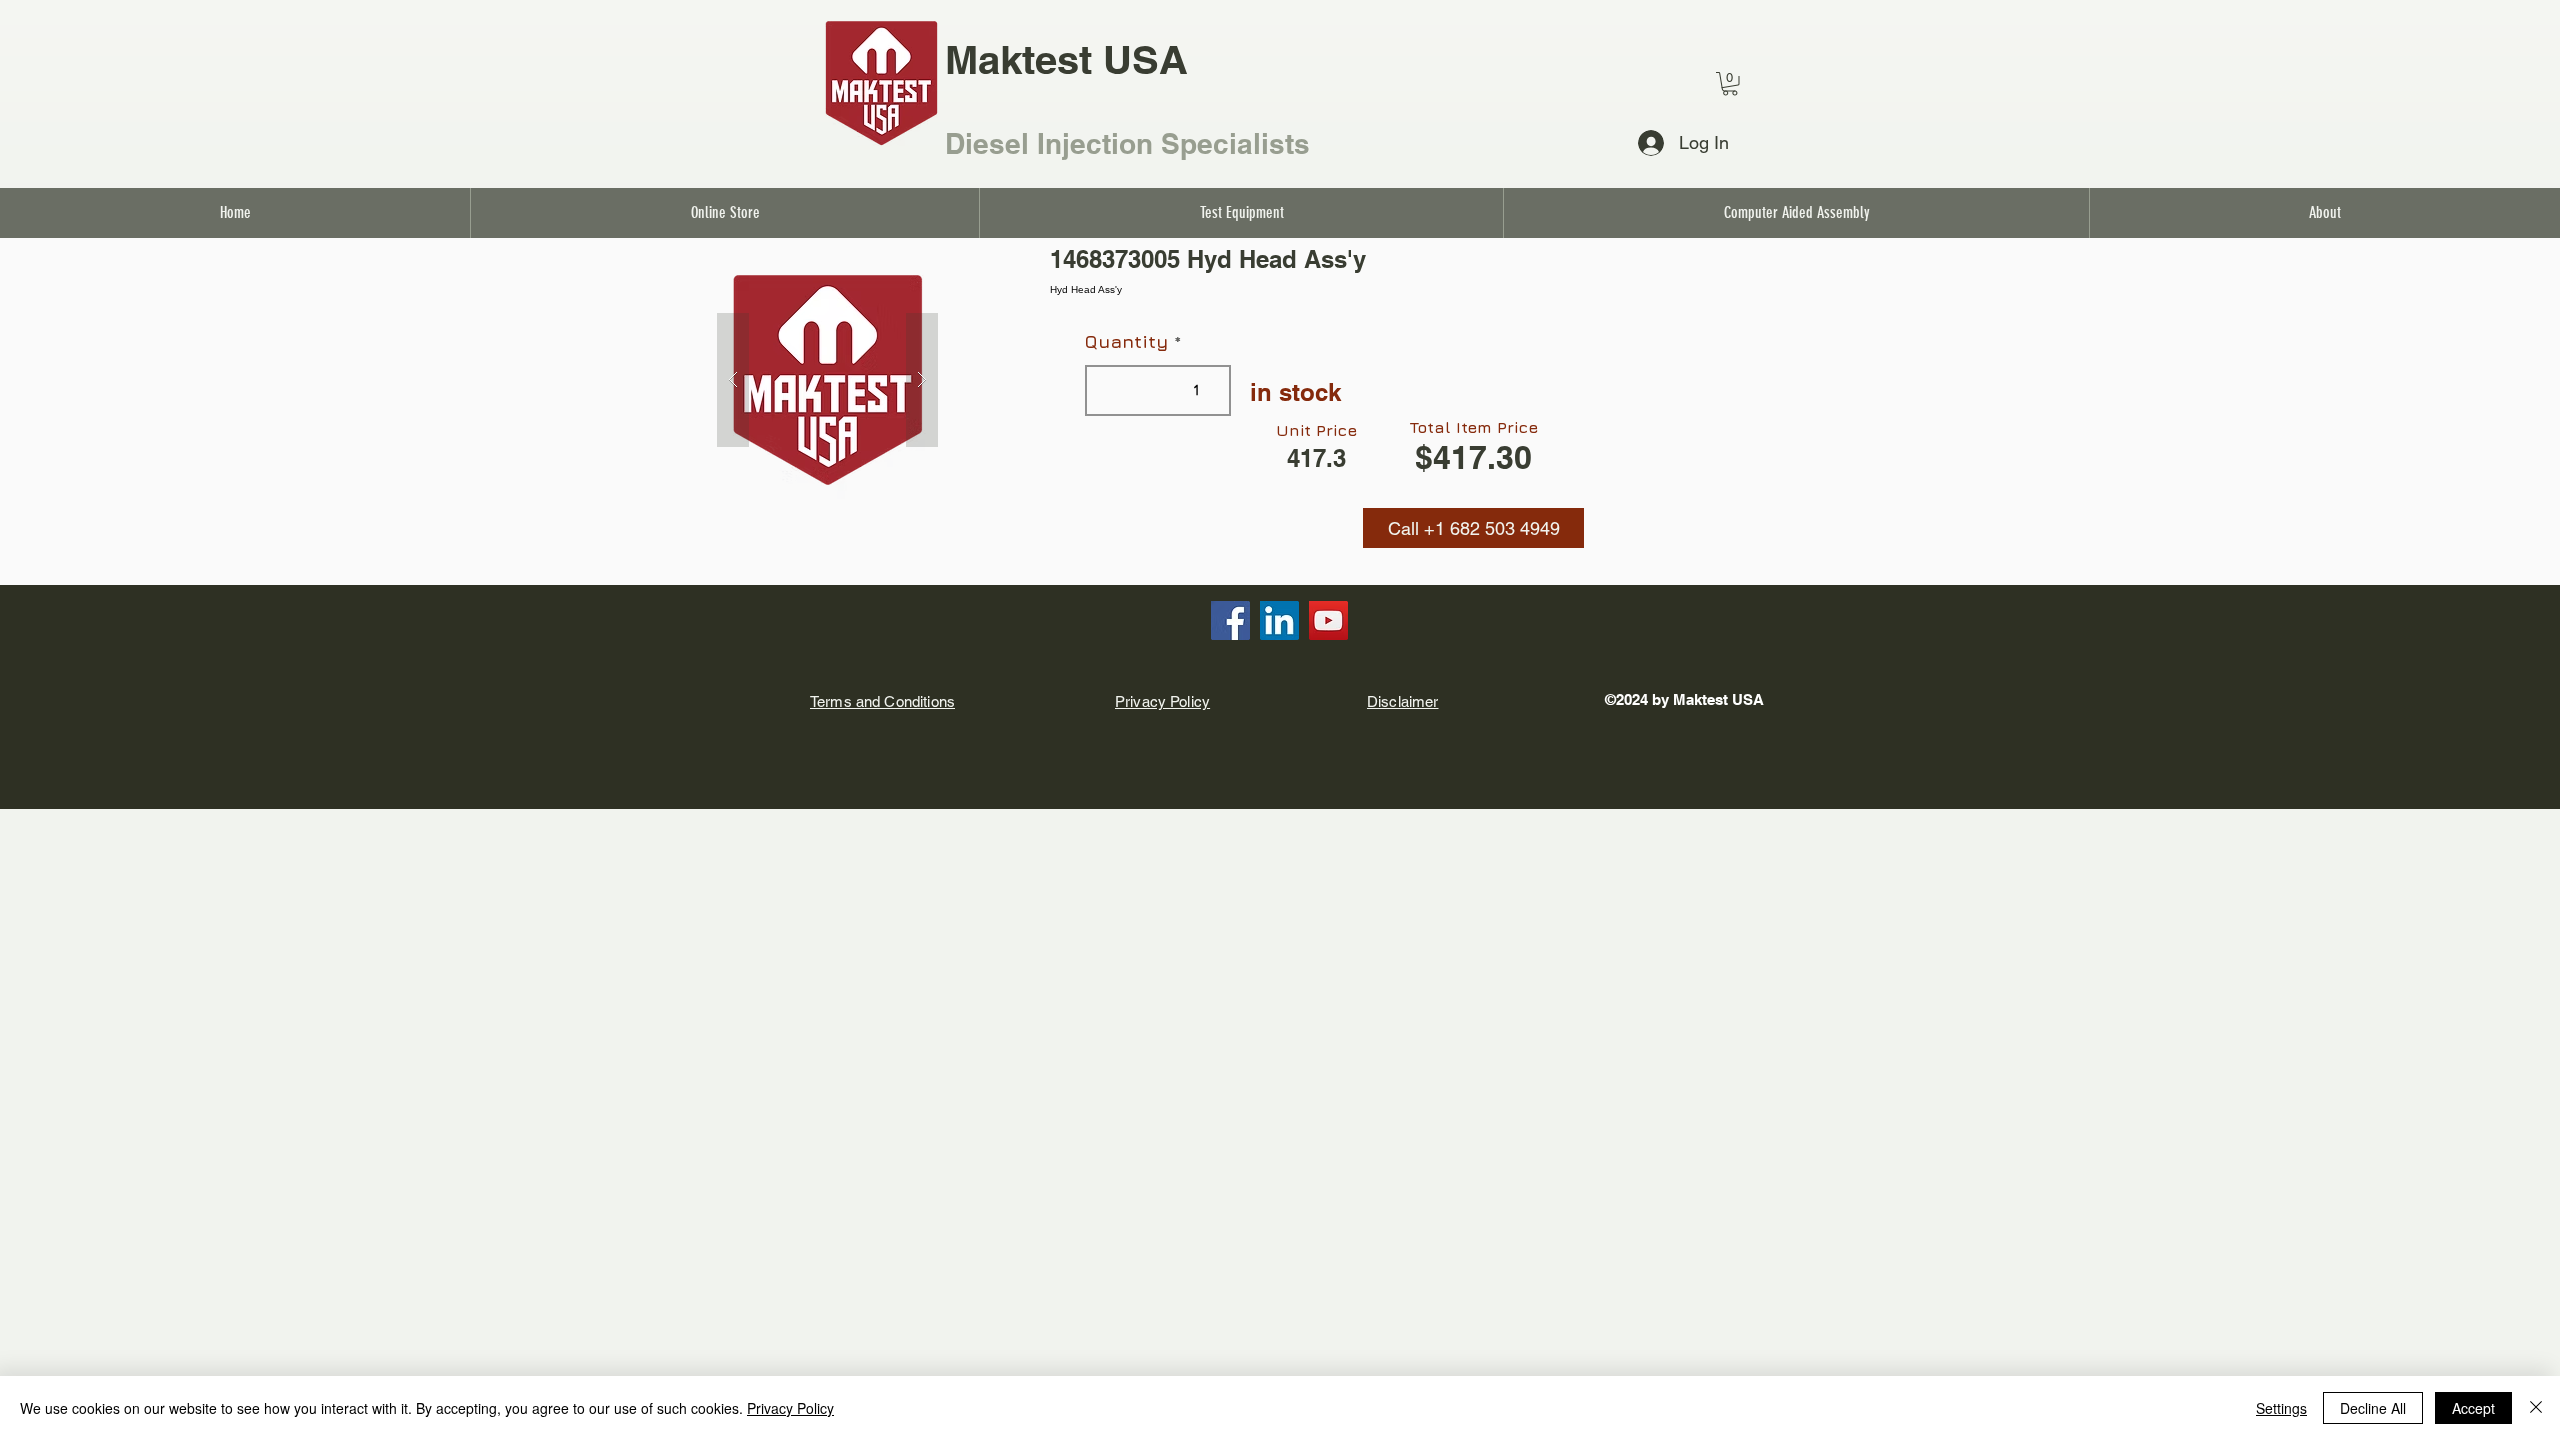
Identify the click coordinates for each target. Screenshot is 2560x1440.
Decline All (2373, 1408)
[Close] (2536, 1408)
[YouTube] (1328, 620)
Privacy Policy (790, 1408)
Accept (2473, 1408)
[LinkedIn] (1279, 620)
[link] (1730, 84)
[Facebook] (1230, 620)
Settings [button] (2281, 1408)
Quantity (1126, 342)
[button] (1473, 528)
